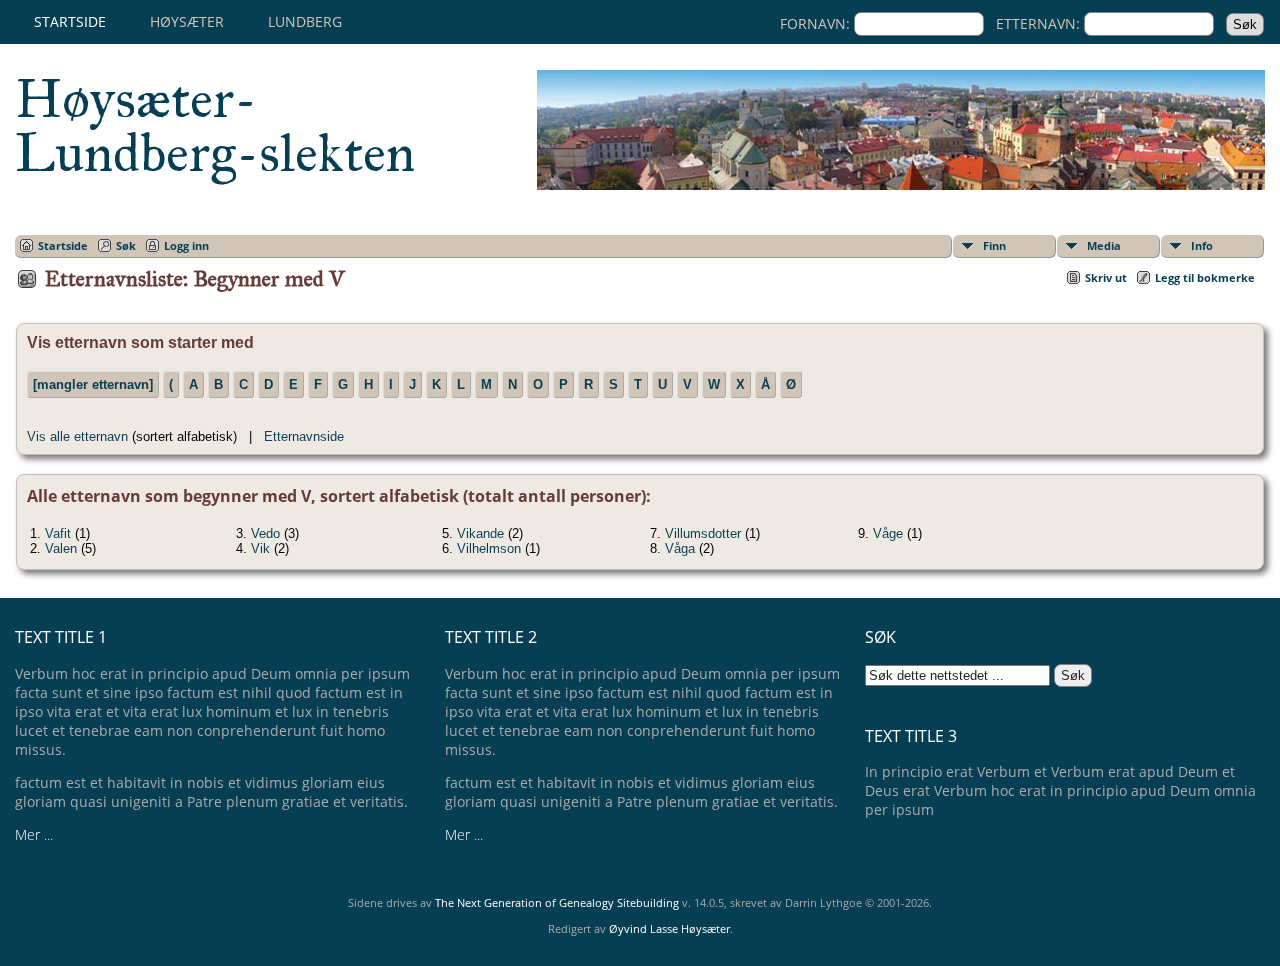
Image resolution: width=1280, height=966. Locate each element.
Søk (126, 245)
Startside (70, 21)
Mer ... (34, 834)
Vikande (480, 533)
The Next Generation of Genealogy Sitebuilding (557, 902)
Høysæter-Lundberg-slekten (215, 126)
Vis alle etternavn (77, 436)
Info (1202, 245)
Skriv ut (1106, 277)
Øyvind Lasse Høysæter (669, 928)
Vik (260, 548)
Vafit (58, 533)
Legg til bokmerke (1205, 277)
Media (1104, 245)
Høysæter (187, 21)
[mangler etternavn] (93, 384)
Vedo (265, 533)
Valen (61, 548)
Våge (888, 533)
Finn (994, 245)
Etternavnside (304, 436)
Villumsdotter (703, 533)
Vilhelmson (489, 548)
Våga (680, 548)
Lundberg (305, 21)
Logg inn (186, 245)
